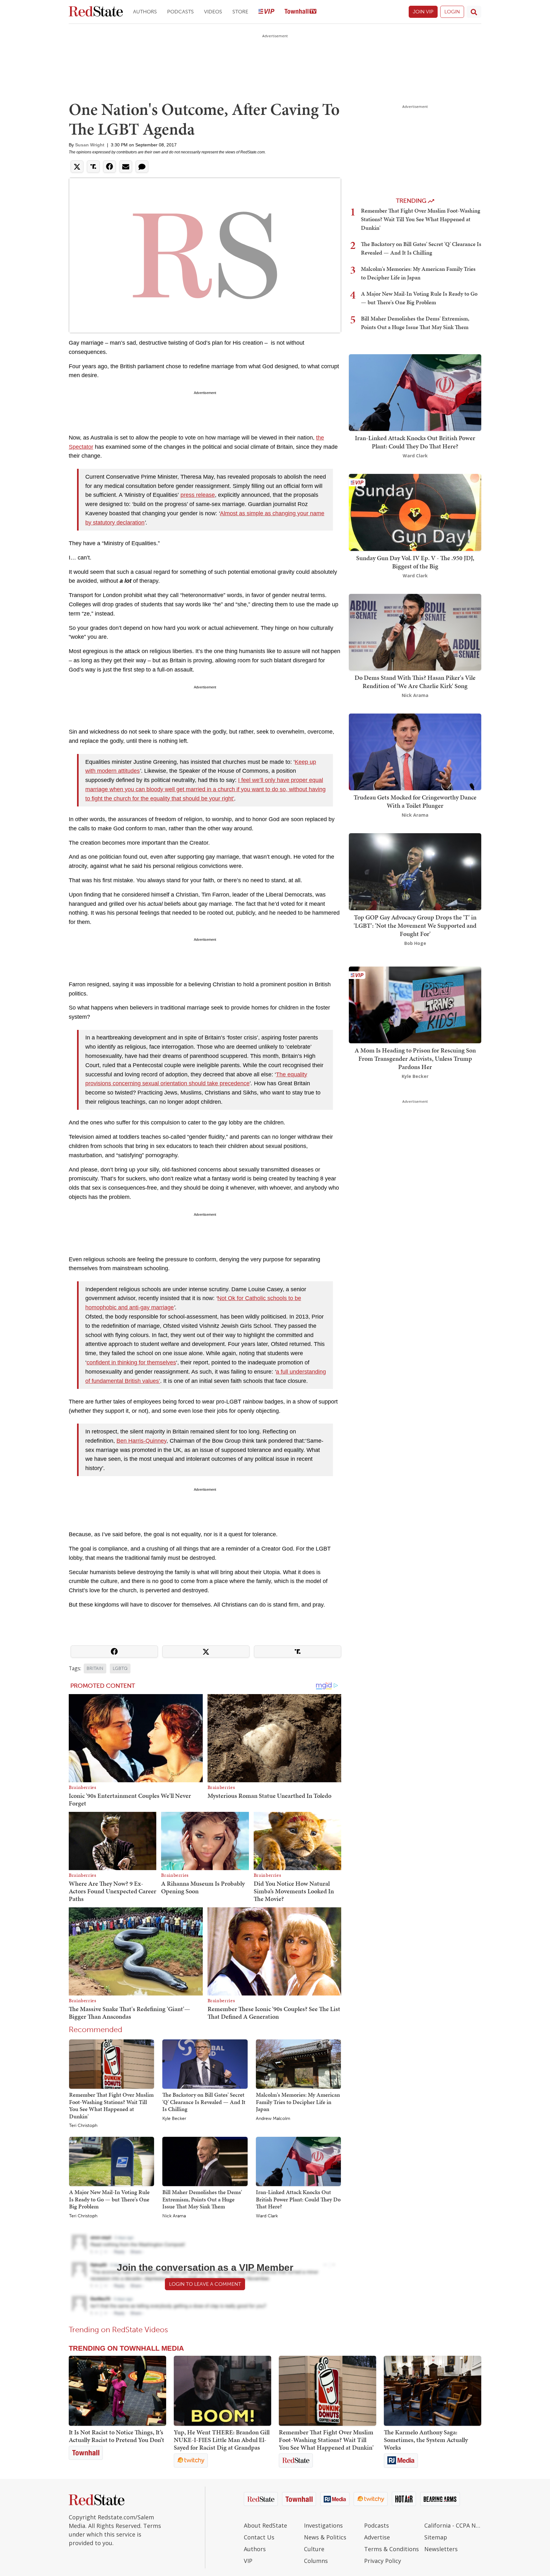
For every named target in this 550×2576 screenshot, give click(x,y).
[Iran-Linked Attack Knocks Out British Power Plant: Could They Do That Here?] (298, 2161)
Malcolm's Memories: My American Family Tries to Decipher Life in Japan (298, 2102)
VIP (248, 2561)
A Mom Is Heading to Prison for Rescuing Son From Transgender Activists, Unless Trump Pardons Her (415, 1059)
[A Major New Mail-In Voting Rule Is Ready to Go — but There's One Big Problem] (112, 2161)
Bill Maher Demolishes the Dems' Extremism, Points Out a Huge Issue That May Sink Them (202, 2199)
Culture (314, 2549)
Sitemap (436, 2537)
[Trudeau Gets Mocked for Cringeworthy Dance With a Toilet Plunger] (415, 751)
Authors (145, 12)
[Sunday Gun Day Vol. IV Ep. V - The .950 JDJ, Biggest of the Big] (415, 512)
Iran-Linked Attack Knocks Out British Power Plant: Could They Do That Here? (298, 2199)
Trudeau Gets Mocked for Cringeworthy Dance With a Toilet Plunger (415, 801)
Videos (213, 12)
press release (198, 495)
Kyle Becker (174, 2119)
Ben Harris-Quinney (141, 1441)
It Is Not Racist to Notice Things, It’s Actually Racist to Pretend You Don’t (116, 2436)
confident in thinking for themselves (131, 1362)
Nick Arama (174, 2216)
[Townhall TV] (300, 12)
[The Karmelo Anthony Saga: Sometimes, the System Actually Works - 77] (433, 2391)
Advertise (377, 2537)
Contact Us (259, 2537)
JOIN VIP (423, 12)
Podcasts (180, 12)
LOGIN (452, 12)
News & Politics (325, 2537)
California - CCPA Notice (453, 2525)
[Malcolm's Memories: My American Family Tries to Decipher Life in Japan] (298, 2064)
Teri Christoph (83, 2126)
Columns (316, 2561)
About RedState (265, 2525)
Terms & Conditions (391, 2549)
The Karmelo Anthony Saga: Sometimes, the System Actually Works (426, 2440)
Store (240, 12)
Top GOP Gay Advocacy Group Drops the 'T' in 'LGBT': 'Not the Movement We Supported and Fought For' (415, 926)
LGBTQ (120, 1668)
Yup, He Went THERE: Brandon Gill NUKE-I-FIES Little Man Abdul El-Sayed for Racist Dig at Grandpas (222, 2440)
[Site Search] (474, 12)
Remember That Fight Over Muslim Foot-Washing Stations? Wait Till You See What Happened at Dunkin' (111, 2105)
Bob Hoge (415, 943)
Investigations (323, 2525)
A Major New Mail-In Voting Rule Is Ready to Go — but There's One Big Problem (109, 2199)
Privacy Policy (383, 2561)
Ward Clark (267, 2216)
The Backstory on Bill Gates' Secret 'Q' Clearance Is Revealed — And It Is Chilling (204, 2102)
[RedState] (96, 12)
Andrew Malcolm (273, 2119)
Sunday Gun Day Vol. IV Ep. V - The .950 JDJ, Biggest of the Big (415, 562)
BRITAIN (95, 1668)
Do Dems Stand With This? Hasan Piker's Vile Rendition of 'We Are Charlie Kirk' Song (415, 682)
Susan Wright (90, 145)
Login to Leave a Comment (205, 2284)
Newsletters (441, 2549)
